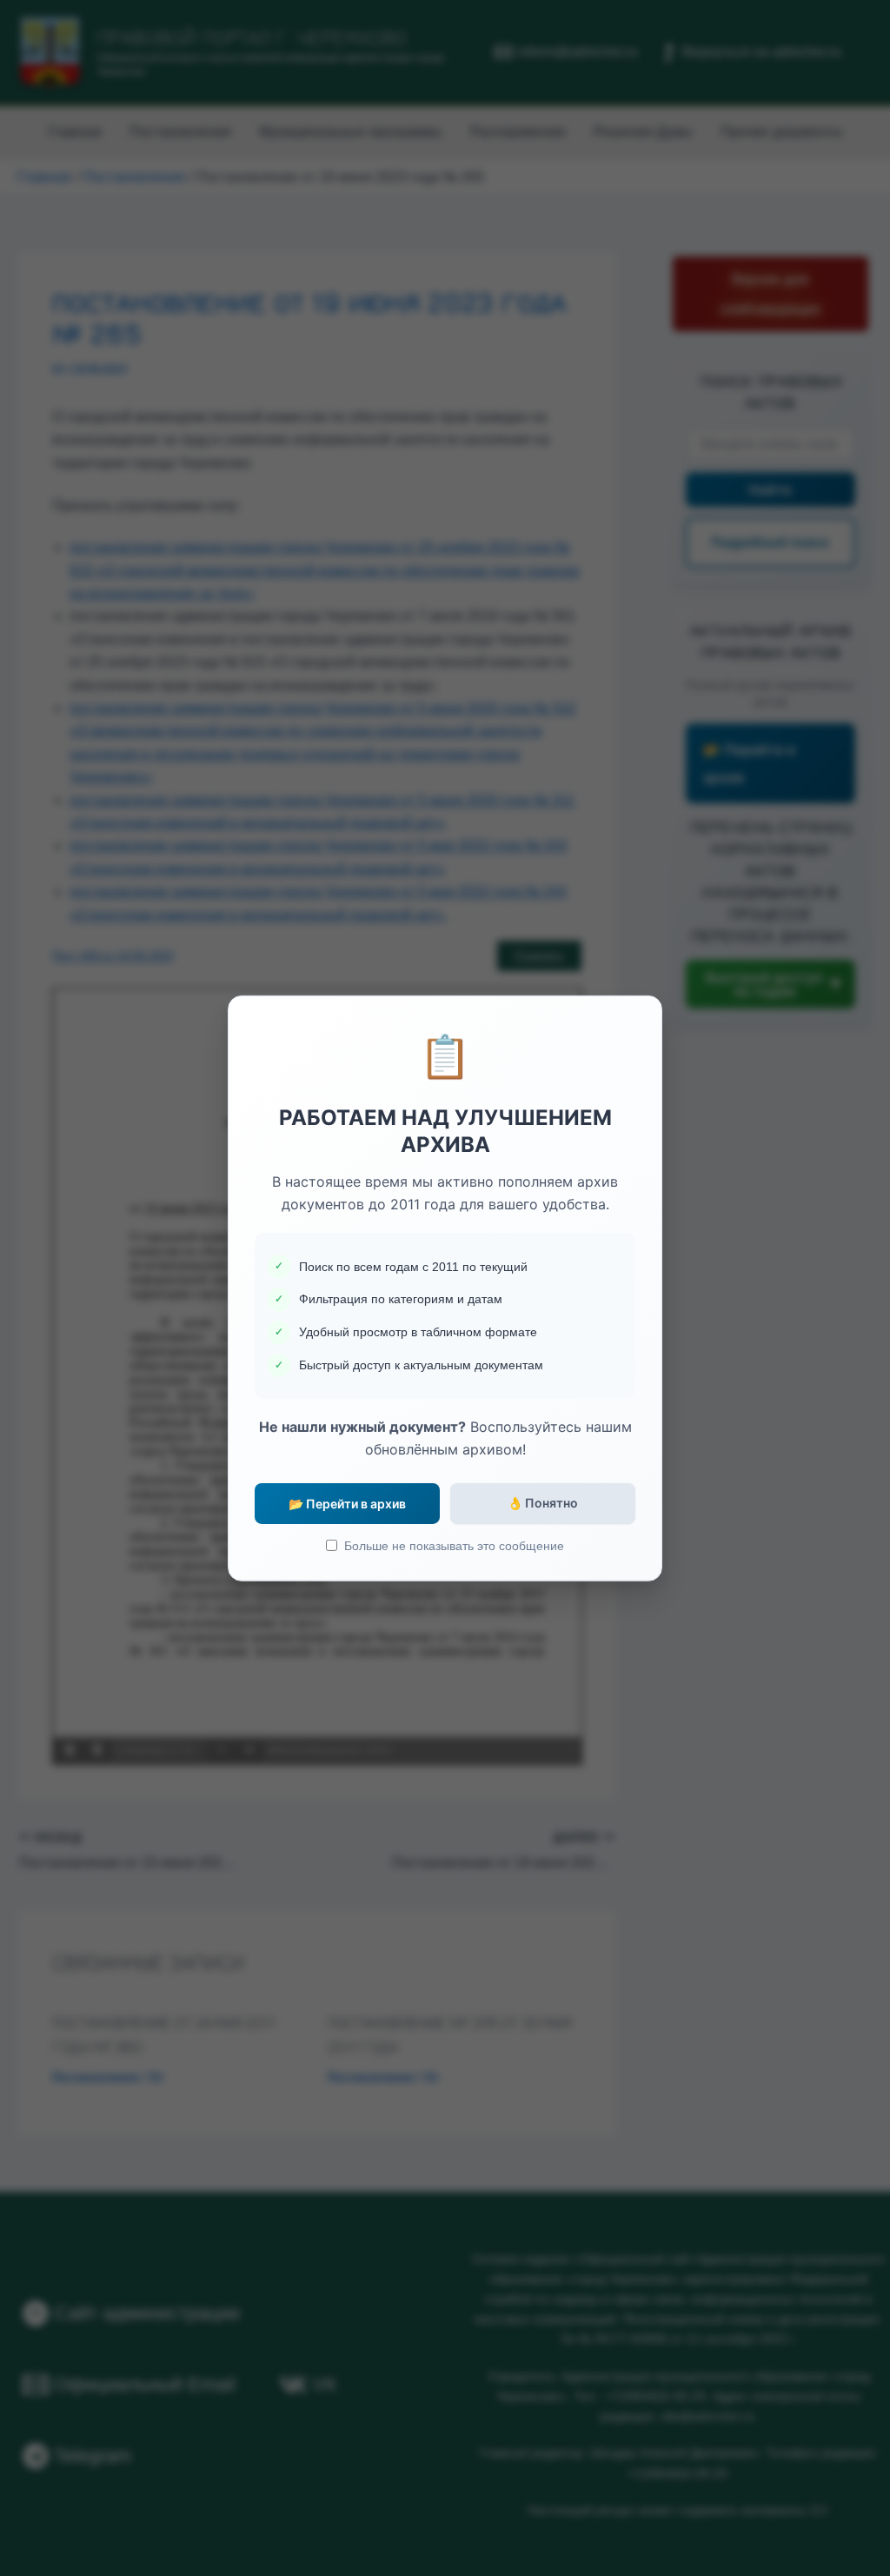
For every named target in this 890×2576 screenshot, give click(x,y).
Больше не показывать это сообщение (454, 1546)
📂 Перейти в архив (347, 1504)
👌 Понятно (543, 1503)
